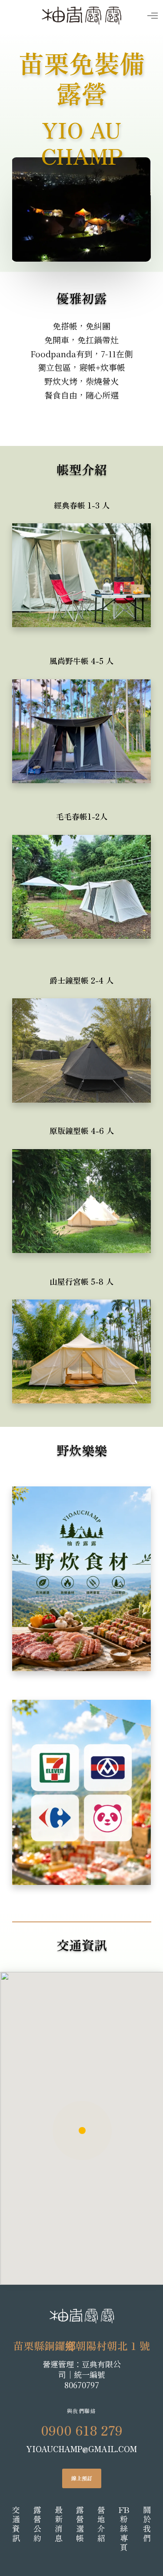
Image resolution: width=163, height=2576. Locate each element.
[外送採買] (81, 1785)
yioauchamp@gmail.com (81, 2449)
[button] (51, 248)
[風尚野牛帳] (81, 717)
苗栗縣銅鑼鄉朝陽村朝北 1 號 (81, 2345)
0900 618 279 (82, 2430)
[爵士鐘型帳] (81, 1034)
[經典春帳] (81, 561)
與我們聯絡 (82, 2411)
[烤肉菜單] (81, 1571)
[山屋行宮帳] (81, 1335)
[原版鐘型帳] (81, 1184)
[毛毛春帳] (81, 877)
